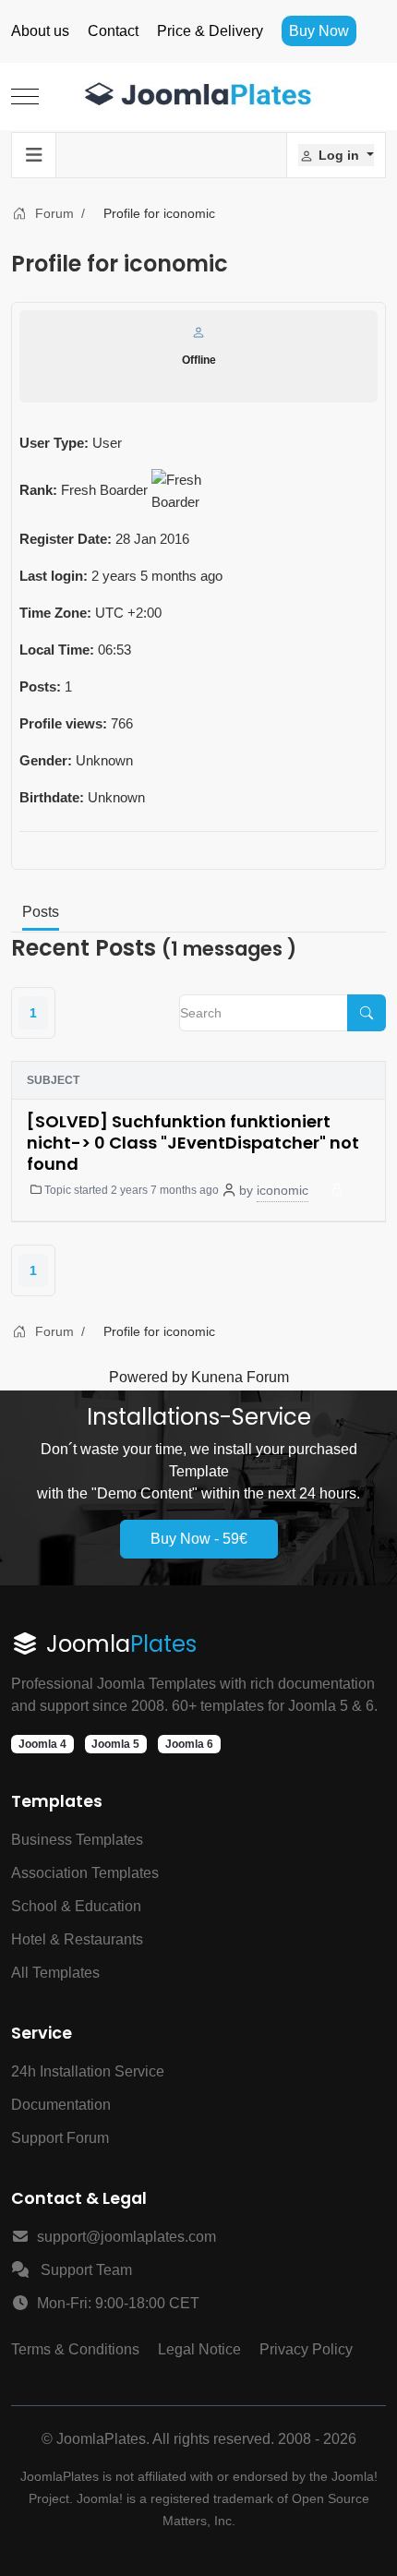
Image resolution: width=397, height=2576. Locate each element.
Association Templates (85, 1873)
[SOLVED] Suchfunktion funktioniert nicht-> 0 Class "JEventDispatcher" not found (193, 1143)
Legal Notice (199, 2349)
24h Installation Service (88, 2071)
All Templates (55, 1973)
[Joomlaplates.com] (198, 96)
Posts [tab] (41, 912)
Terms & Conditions (75, 2349)
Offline (199, 360)
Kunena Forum (240, 1377)
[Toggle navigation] (34, 155)
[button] (336, 155)
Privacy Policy (306, 2349)
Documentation (61, 2105)
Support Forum (60, 2138)
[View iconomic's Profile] (198, 332)
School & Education (76, 1906)
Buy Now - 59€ (199, 1539)
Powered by (148, 1377)
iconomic (283, 1190)
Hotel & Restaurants (77, 1939)
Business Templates (77, 1840)
